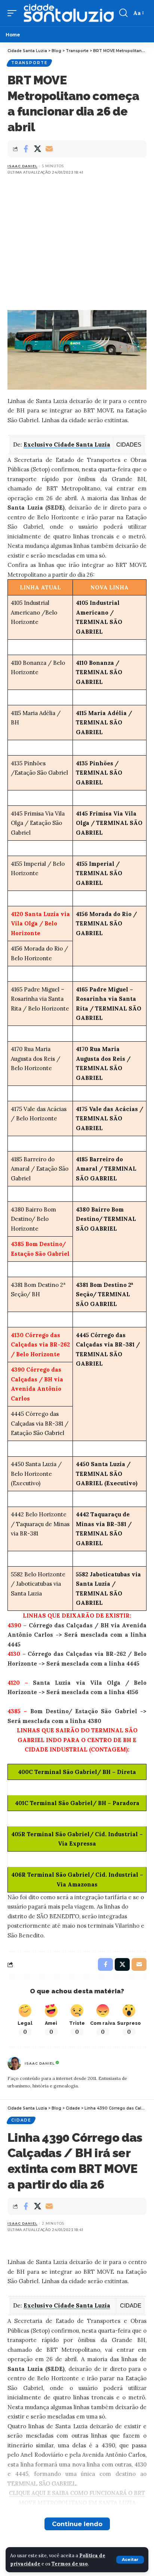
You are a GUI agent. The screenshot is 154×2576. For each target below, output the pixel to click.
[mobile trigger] (14, 13)
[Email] (49, 149)
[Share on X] (37, 149)
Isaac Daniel (22, 166)
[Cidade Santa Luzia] (69, 13)
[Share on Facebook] (26, 149)
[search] (123, 13)
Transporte (29, 63)
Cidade (21, 2120)
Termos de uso (70, 2564)
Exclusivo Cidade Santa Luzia (67, 445)
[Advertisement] (77, 236)
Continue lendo (77, 2524)
